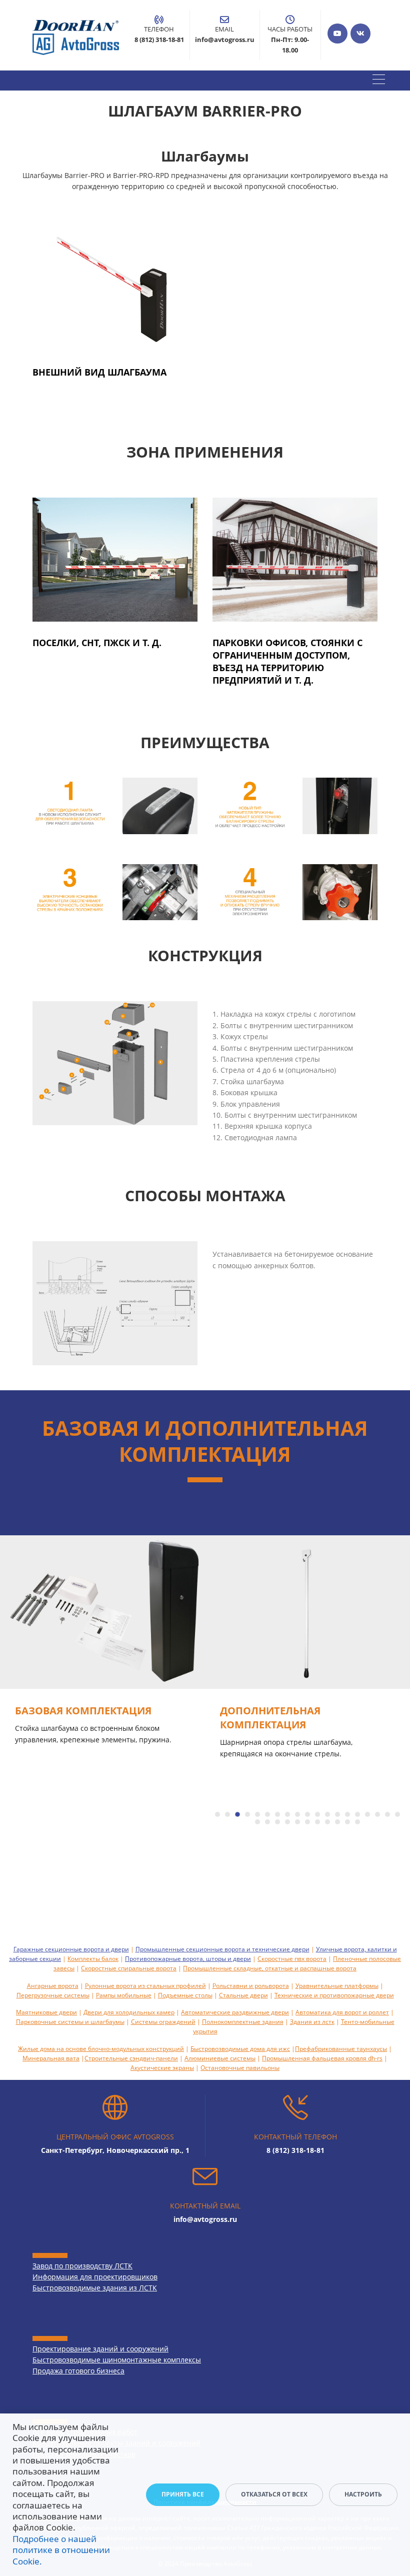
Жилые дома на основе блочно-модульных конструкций (101, 2049)
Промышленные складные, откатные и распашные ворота (270, 1968)
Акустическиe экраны (162, 2068)
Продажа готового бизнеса (78, 2371)
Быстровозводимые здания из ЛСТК (95, 2288)
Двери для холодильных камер (129, 2012)
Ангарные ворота (53, 1986)
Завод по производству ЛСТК (82, 2266)
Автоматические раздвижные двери (235, 2012)
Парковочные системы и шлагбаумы (70, 2022)
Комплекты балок (93, 1959)
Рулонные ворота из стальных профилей (145, 1986)
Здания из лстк (312, 2022)
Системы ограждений (163, 2022)
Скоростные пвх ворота (292, 1959)
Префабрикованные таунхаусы (341, 2049)
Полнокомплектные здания (243, 2022)
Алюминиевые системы (220, 2058)
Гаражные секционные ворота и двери (71, 1949)
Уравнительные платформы (337, 1986)
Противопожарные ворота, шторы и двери (188, 1959)
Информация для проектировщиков (95, 2277)
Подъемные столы (185, 1995)
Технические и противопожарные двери (334, 1995)
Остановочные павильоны (240, 2068)
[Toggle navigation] (379, 81)
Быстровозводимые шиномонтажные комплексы (117, 2360)
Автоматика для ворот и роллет (342, 2012)
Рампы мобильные (124, 1995)
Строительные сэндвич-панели (131, 2058)
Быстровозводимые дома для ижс (240, 2049)
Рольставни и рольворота (251, 1986)
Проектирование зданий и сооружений (100, 2349)
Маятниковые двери (46, 2012)
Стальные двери (243, 1995)
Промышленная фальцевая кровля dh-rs (322, 2058)
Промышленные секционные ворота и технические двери (222, 1949)
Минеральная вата (51, 2058)
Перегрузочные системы (53, 1995)
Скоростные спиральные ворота (129, 1968)
